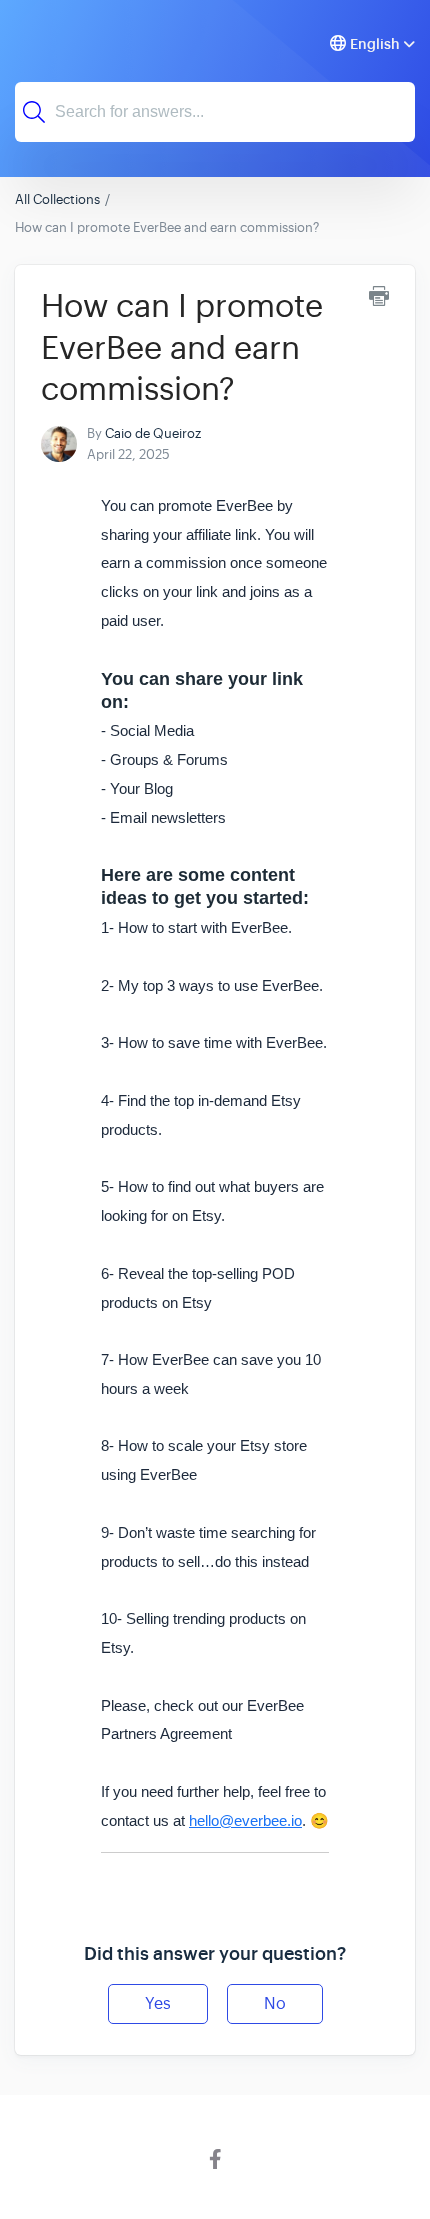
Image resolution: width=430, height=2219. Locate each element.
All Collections (57, 199)
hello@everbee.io (245, 1820)
